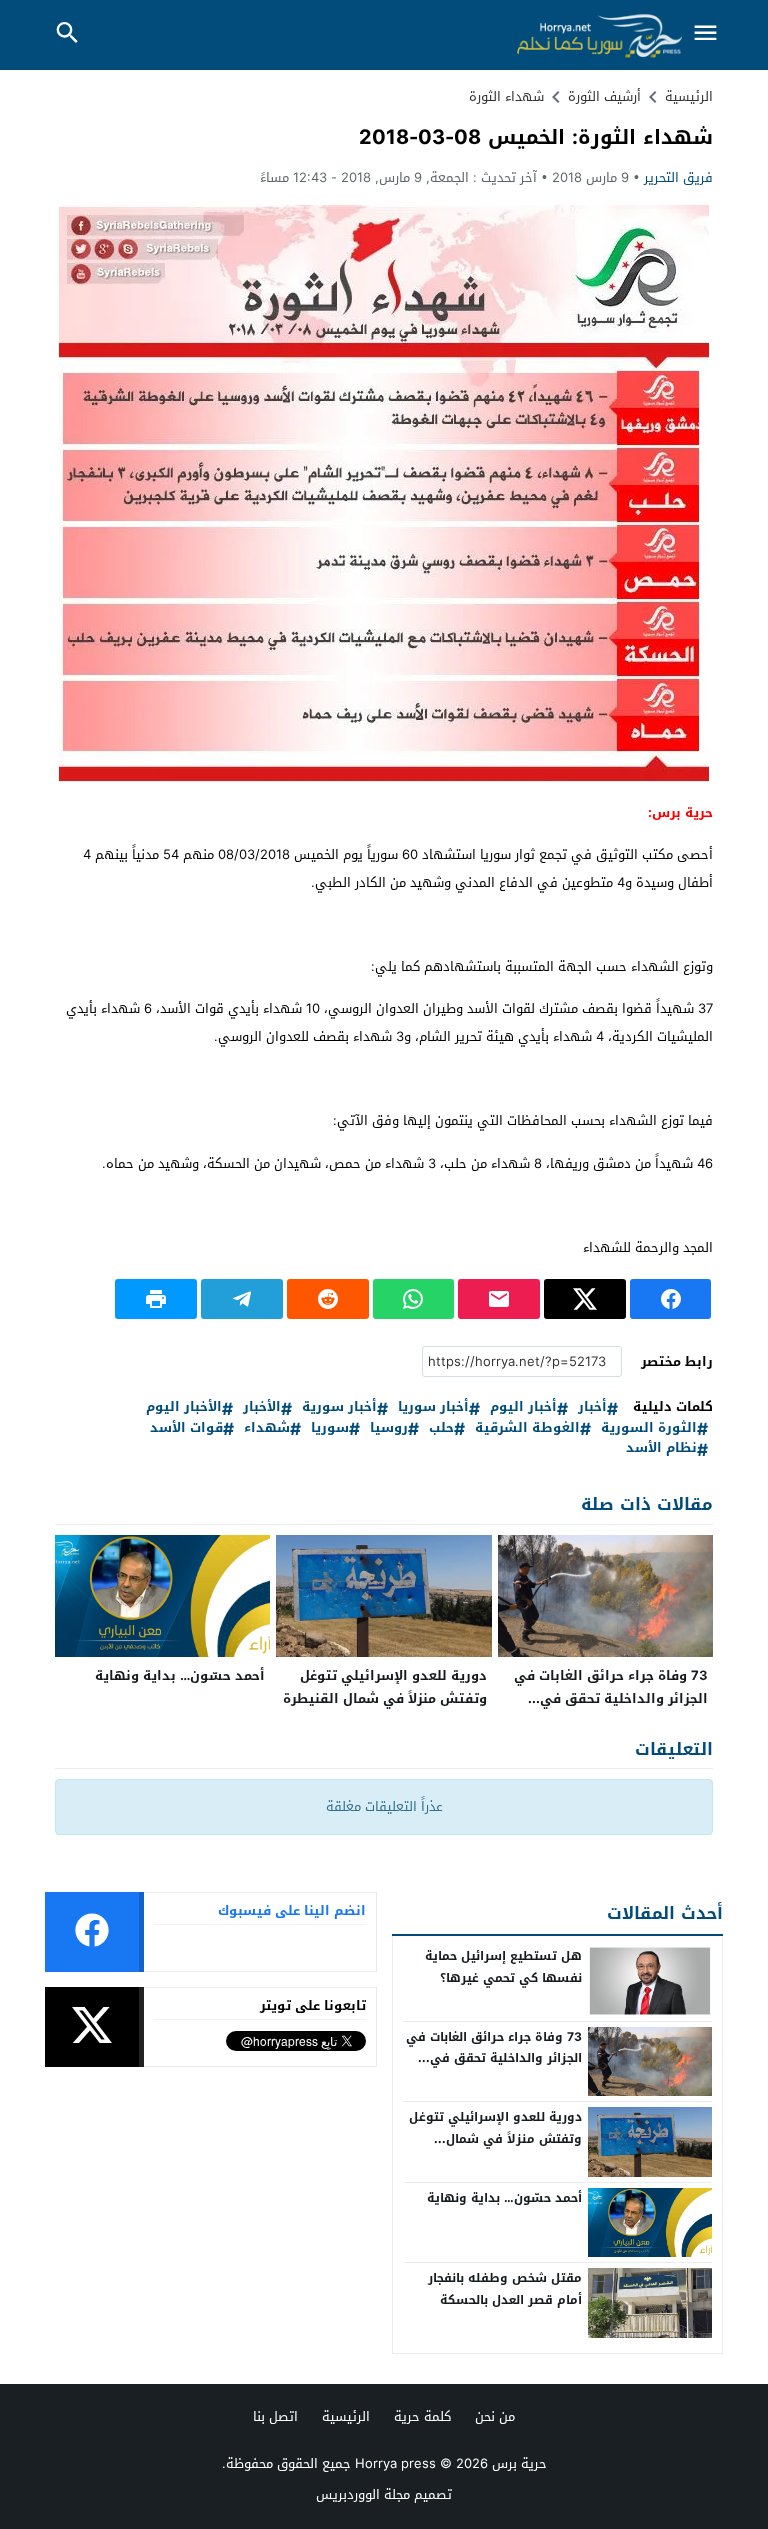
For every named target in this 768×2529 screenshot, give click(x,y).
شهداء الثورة (506, 96)
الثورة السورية (649, 1428)
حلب (441, 1428)
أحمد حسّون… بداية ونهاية (180, 1675)
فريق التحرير (678, 177)
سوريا (330, 1428)
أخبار (592, 1407)
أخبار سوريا (433, 1407)
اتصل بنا (275, 2416)
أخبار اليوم (523, 1407)
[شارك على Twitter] (585, 1299)
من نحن (495, 2416)
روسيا (389, 1428)
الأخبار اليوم (184, 1407)
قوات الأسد (186, 1428)
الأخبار (262, 1407)
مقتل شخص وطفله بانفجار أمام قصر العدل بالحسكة (505, 2289)
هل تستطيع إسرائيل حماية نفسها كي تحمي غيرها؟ (503, 1967)
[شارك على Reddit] (328, 1299)
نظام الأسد (661, 1448)
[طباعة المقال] (156, 1299)
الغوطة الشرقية (527, 1428)
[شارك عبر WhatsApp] (414, 1299)
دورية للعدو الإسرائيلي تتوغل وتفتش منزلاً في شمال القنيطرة (385, 1687)
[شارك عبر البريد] (499, 1299)
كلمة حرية (422, 2416)
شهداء (267, 1428)
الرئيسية (346, 2416)
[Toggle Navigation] (706, 34)
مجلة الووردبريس (363, 2494)
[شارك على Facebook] (671, 1299)
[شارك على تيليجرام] (242, 1299)
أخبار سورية (339, 1407)
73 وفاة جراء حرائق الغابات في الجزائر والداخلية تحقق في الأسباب (611, 1698)
